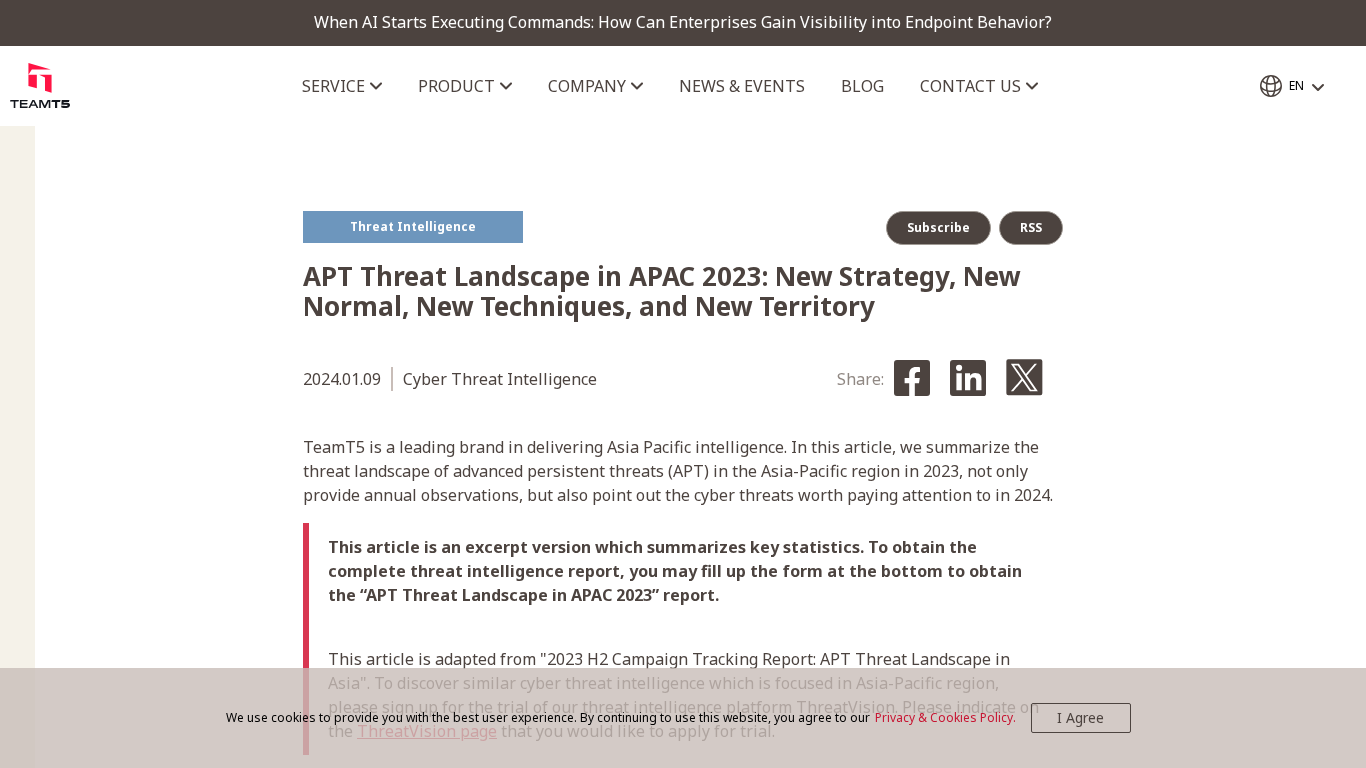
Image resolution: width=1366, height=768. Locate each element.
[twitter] (1024, 379)
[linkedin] (968, 379)
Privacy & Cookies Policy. (945, 717)
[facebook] (912, 379)
